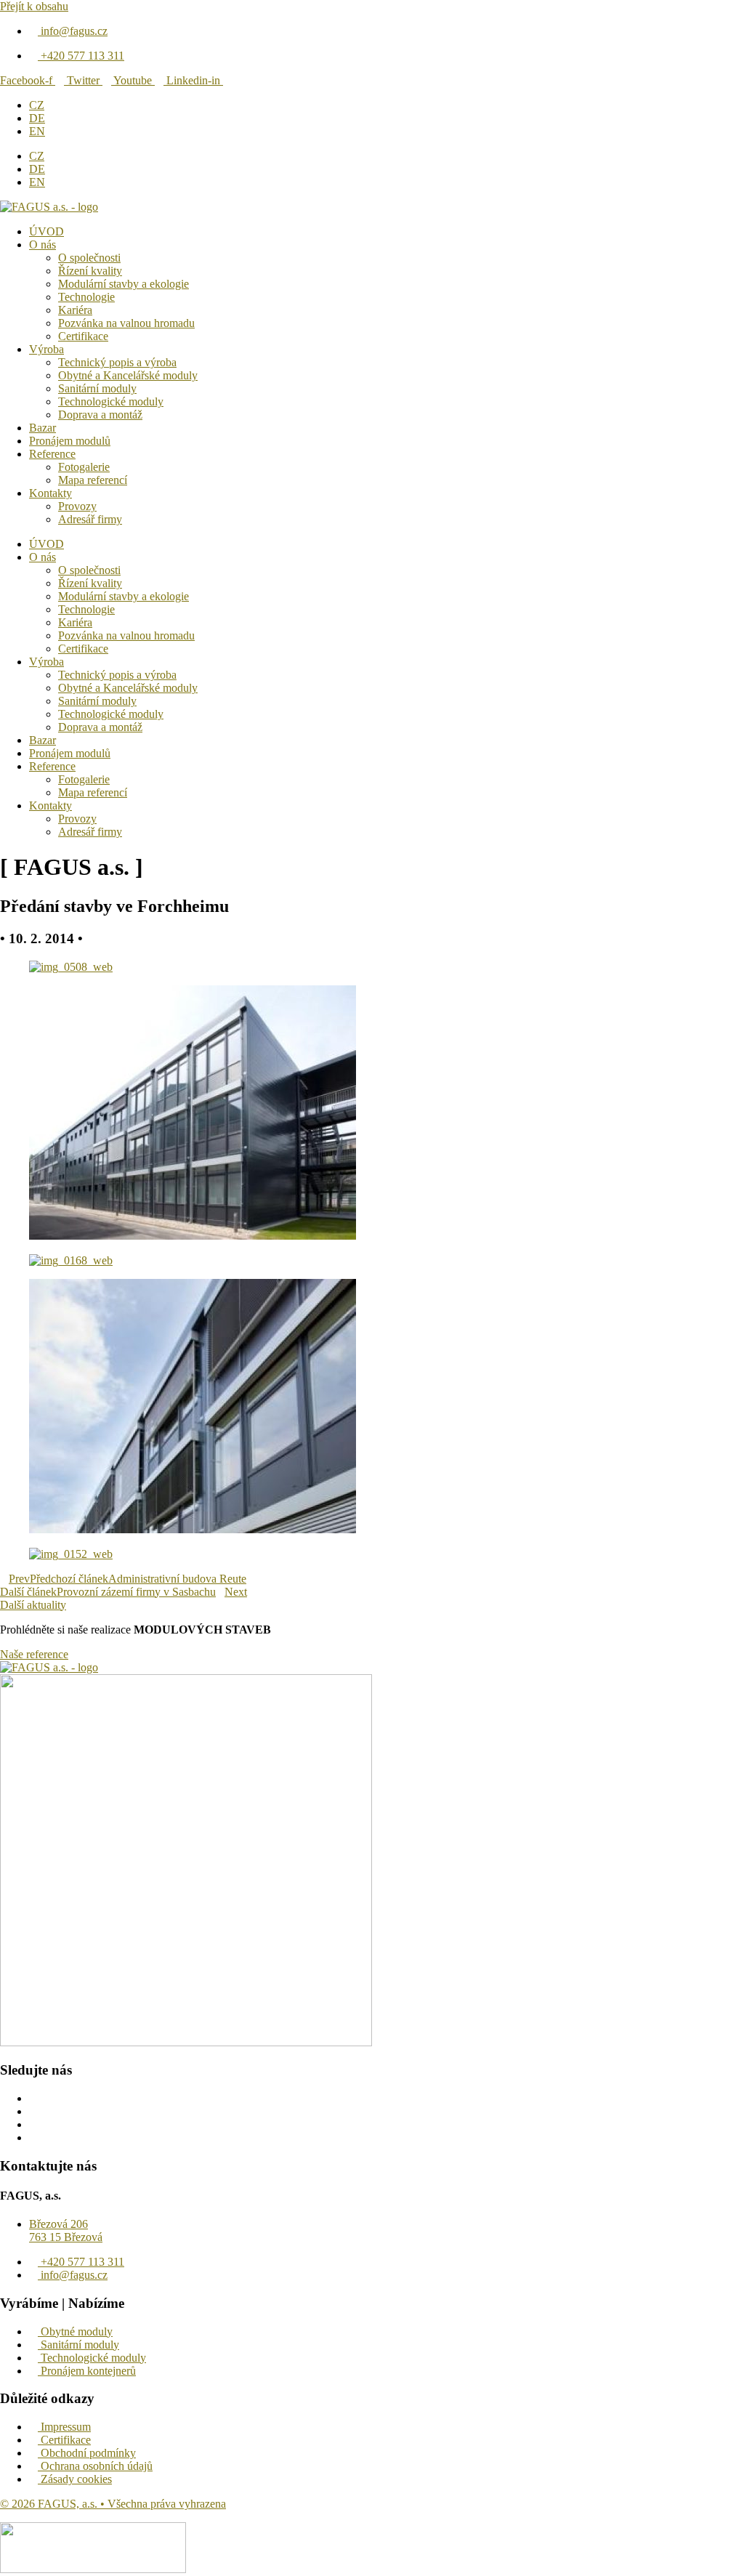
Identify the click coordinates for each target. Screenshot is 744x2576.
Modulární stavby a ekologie (124, 284)
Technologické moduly (111, 401)
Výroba (46, 349)
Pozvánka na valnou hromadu (126, 323)
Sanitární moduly (97, 388)
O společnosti (89, 258)
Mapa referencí (93, 480)
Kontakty (50, 493)
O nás (43, 245)
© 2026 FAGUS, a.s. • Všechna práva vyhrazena (113, 2504)
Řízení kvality (90, 271)
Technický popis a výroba (117, 362)
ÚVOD (46, 231)
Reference (52, 454)
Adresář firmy (90, 519)
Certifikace (83, 336)
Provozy (77, 506)
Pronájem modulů (70, 441)
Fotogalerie (84, 467)
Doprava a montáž (100, 415)
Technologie (86, 297)
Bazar (43, 428)
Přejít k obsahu (34, 6)
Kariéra (75, 310)
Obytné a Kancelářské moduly (128, 375)
